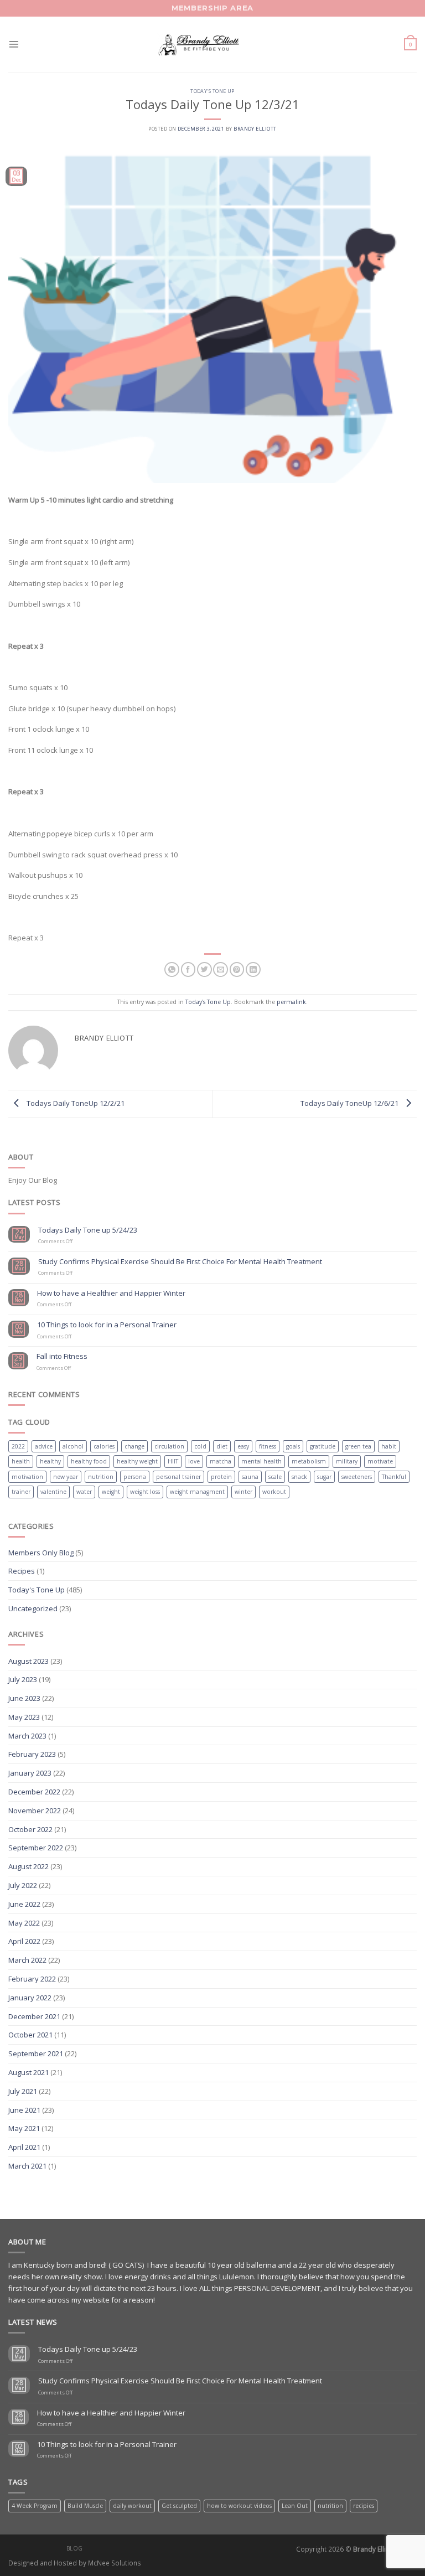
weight (111, 1492)
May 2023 (24, 1717)
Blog (75, 2548)
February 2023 (32, 1754)
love (194, 1461)
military (347, 1461)
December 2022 (34, 1792)
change (134, 1446)
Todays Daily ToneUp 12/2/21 (75, 1103)
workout (274, 1492)
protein (221, 1477)
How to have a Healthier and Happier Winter (111, 1294)
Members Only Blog (41, 1553)
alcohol (73, 1446)
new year (66, 1477)
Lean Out (295, 2506)
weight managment (197, 1492)
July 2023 (23, 1679)
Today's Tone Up (212, 91)
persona (135, 1477)
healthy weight (137, 1461)
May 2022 (24, 1923)
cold (200, 1446)
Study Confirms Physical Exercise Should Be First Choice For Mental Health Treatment (180, 1262)
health (21, 1461)
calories (104, 1446)
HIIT (173, 1461)
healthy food (89, 1461)
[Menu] (14, 44)
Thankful (394, 1477)
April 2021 (24, 2147)
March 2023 (27, 1736)
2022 (18, 1446)
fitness (268, 1446)
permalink (291, 1002)
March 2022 (27, 1960)
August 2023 (28, 1661)
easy (243, 1446)
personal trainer (178, 1477)
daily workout (132, 2506)
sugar (324, 1477)
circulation (169, 1446)
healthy (50, 1461)
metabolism (309, 1461)
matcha (221, 1461)
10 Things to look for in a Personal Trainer (107, 1325)
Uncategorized (33, 1608)
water (84, 1492)
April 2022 (24, 1941)
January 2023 (30, 1773)
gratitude (323, 1446)
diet (222, 1446)
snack (299, 1477)
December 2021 (34, 2016)
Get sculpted (179, 2506)
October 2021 (30, 2035)
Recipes (22, 1571)
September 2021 (36, 2053)
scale (275, 1477)
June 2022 (24, 1904)
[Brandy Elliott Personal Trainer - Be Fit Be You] (212, 44)
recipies (364, 2506)
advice (44, 1446)
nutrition (101, 1477)
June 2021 (24, 2110)
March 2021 (27, 2166)
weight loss (145, 1492)
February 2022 (32, 1979)
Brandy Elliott (255, 129)
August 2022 (28, 1866)
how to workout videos (239, 2506)
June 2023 (24, 1698)
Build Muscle (85, 2506)
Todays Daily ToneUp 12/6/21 (350, 1103)
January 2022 (30, 1998)
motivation (27, 1477)
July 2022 (23, 1885)
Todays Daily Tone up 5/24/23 (88, 1230)
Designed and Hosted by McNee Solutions (75, 2563)
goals (293, 1446)
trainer (21, 1492)
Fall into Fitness (62, 1357)
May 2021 (24, 2128)
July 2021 (23, 2091)
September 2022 (36, 1848)
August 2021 (28, 2072)
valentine (53, 1492)
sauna (250, 1477)
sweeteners (357, 1477)
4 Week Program (35, 2506)
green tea (358, 1446)
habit (389, 1446)
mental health (261, 1461)
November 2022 (35, 1811)
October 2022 (30, 1829)
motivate (380, 1461)
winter (243, 1492)
